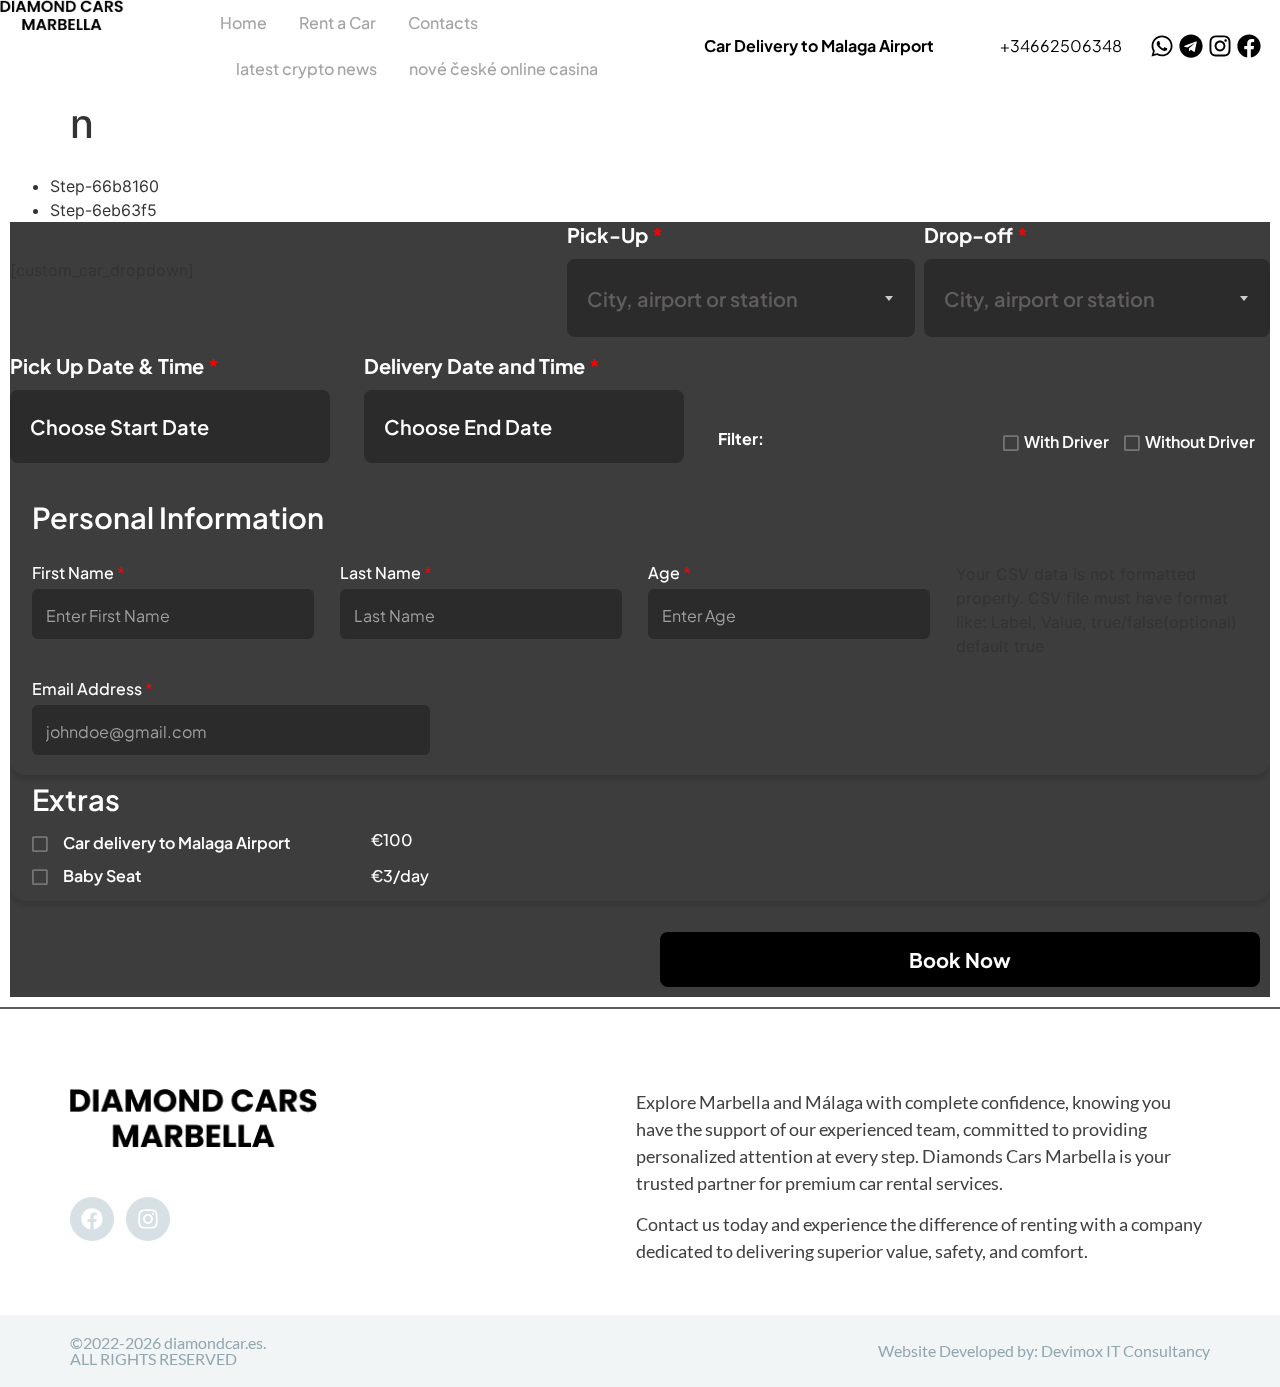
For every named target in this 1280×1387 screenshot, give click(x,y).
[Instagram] (1220, 46)
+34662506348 (1061, 45)
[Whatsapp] (1162, 46)
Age (669, 572)
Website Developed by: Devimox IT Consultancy (1044, 1350)
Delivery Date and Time (482, 365)
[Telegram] (1191, 46)
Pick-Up (615, 234)
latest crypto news (306, 68)
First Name (78, 572)
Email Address (92, 688)
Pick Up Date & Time (114, 365)
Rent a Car (337, 22)
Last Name (386, 572)
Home (243, 22)
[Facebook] (1249, 46)
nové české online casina (503, 68)
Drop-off (976, 234)
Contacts (443, 22)
